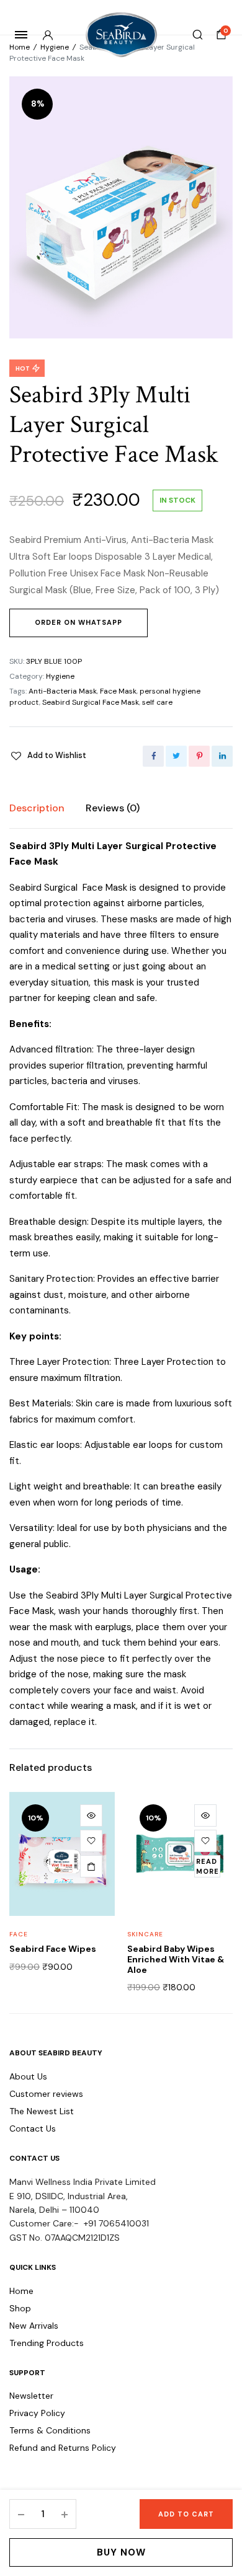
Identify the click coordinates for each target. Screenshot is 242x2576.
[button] (48, 756)
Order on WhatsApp (78, 622)
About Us (28, 2076)
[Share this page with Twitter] (176, 756)
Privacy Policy (37, 2413)
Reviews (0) (113, 808)
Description (37, 808)
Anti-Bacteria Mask (63, 691)
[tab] (37, 808)
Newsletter (31, 2396)
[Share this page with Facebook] (153, 756)
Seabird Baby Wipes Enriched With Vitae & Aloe (176, 1959)
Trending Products (47, 2343)
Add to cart (186, 2514)
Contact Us (33, 2128)
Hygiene (55, 47)
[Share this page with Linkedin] (222, 756)
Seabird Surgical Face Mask (91, 702)
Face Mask (118, 691)
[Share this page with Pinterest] (199, 756)
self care (157, 702)
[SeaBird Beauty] (121, 35)
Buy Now (121, 2552)
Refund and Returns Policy (63, 2448)
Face (19, 1934)
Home (20, 47)
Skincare (145, 1934)
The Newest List (42, 2111)
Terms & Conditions (50, 2430)
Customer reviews (46, 2094)
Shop (20, 2308)
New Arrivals (34, 2326)
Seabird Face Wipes (53, 1949)
